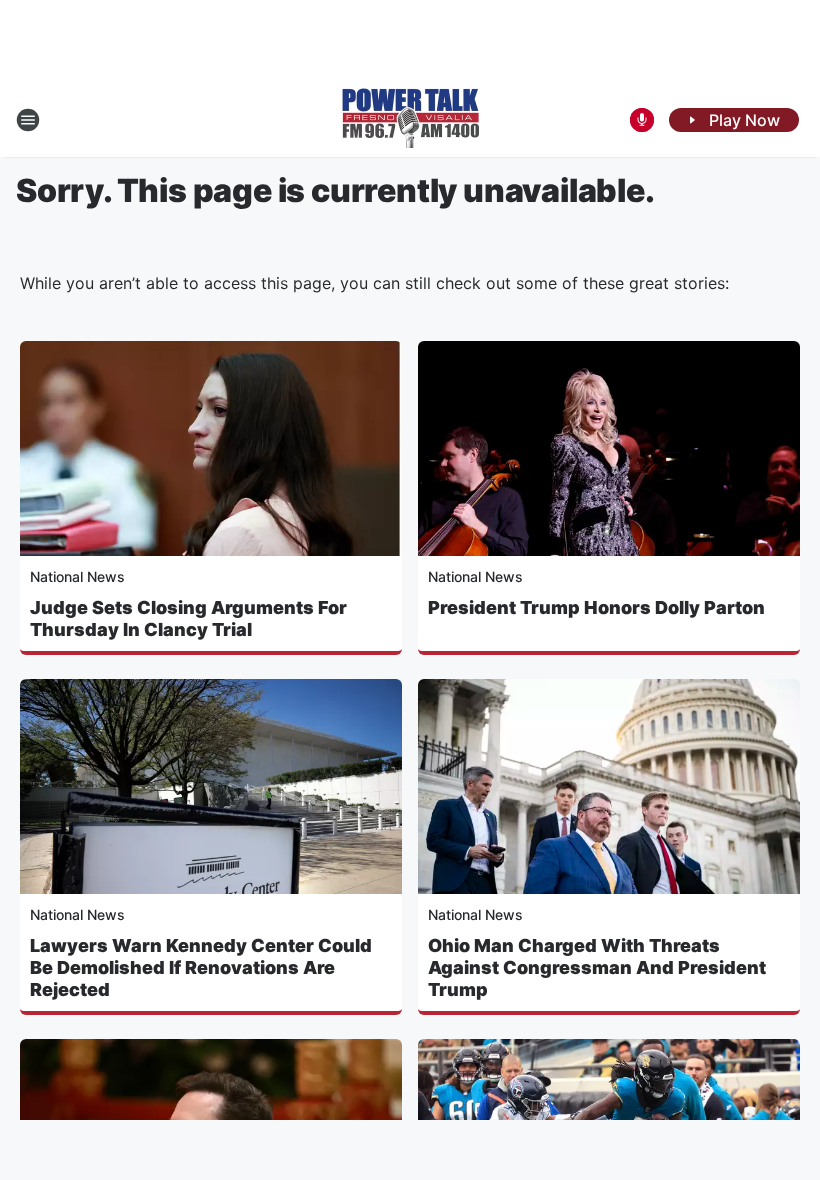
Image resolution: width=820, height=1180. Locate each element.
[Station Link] (410, 120)
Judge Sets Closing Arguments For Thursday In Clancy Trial (188, 618)
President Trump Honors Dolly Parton (596, 607)
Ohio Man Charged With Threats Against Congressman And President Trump (597, 967)
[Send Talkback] (642, 120)
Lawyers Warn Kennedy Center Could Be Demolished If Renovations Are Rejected (201, 967)
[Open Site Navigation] (28, 120)
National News (77, 576)
